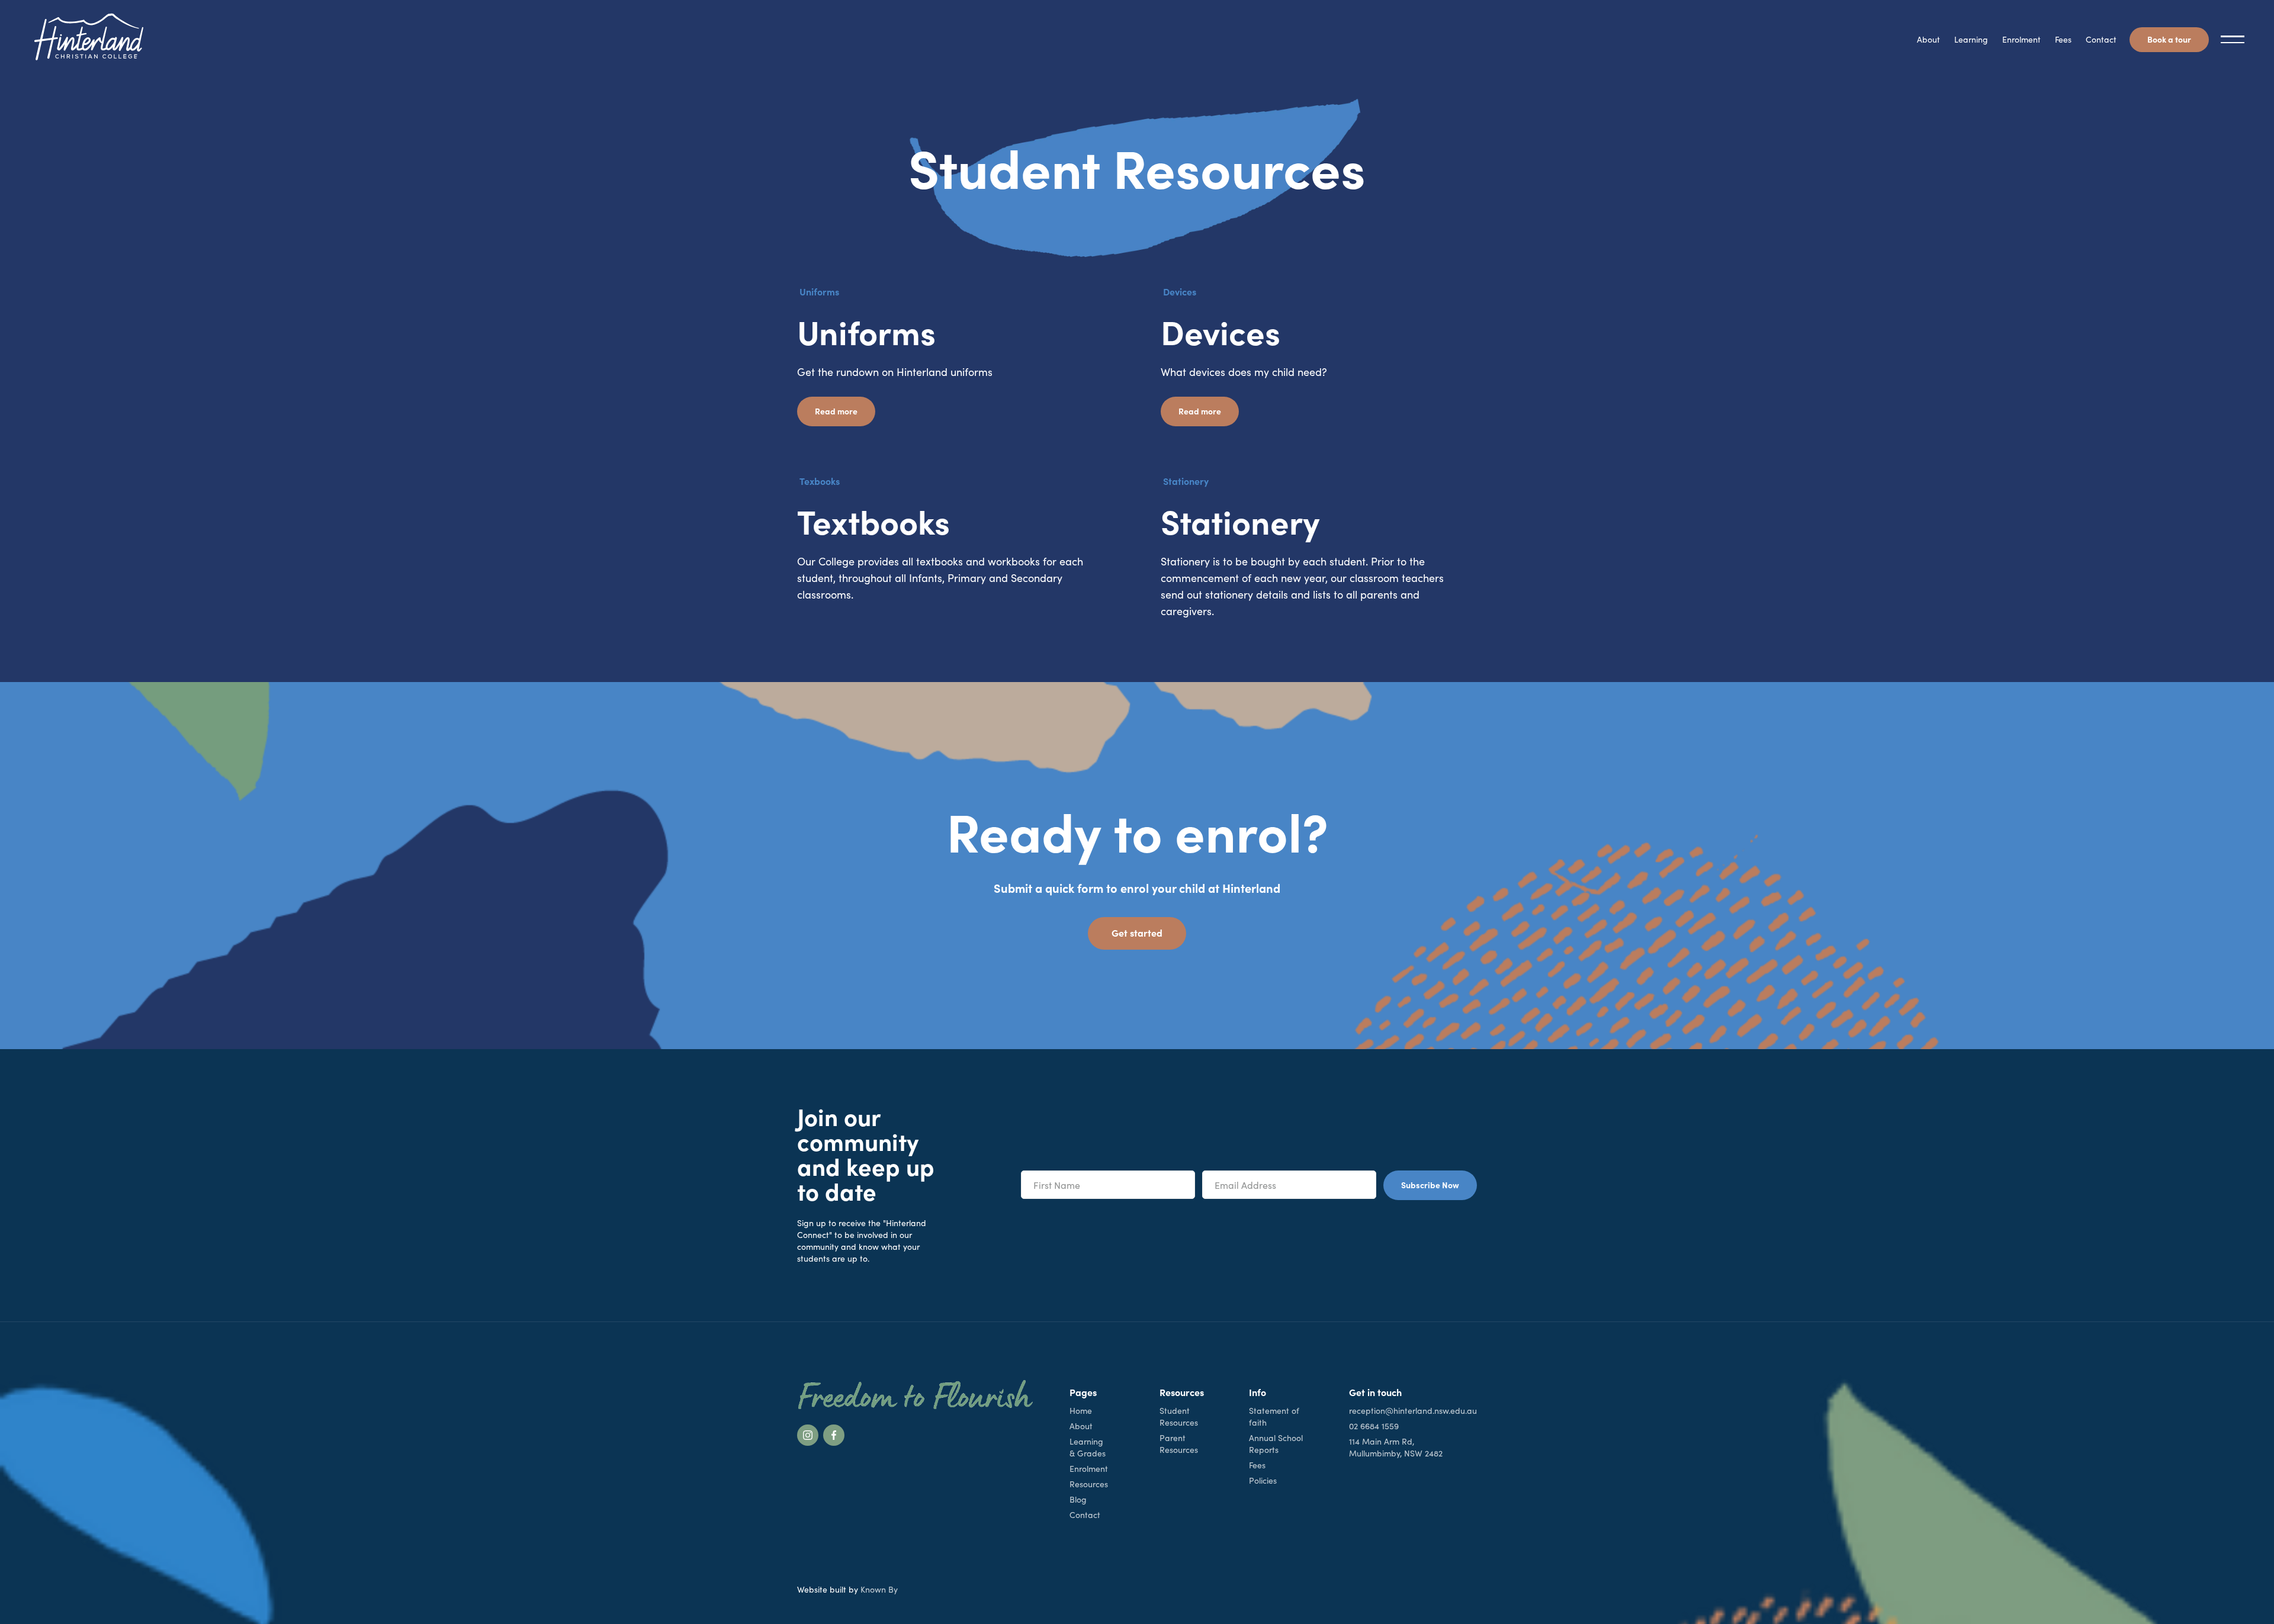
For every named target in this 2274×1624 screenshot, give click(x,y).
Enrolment (2021, 39)
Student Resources (1179, 1416)
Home (1081, 1411)
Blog (1078, 1499)
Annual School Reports (1276, 1444)
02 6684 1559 (1374, 1426)
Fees (2063, 39)
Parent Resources (1179, 1444)
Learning (1971, 39)
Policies (1263, 1480)
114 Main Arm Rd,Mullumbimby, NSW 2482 (1396, 1447)
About (1928, 39)
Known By (879, 1589)
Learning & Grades (1088, 1447)
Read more (836, 411)
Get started (1137, 932)
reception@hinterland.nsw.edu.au (1413, 1411)
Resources (1089, 1484)
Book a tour (2169, 39)
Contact (2101, 39)
